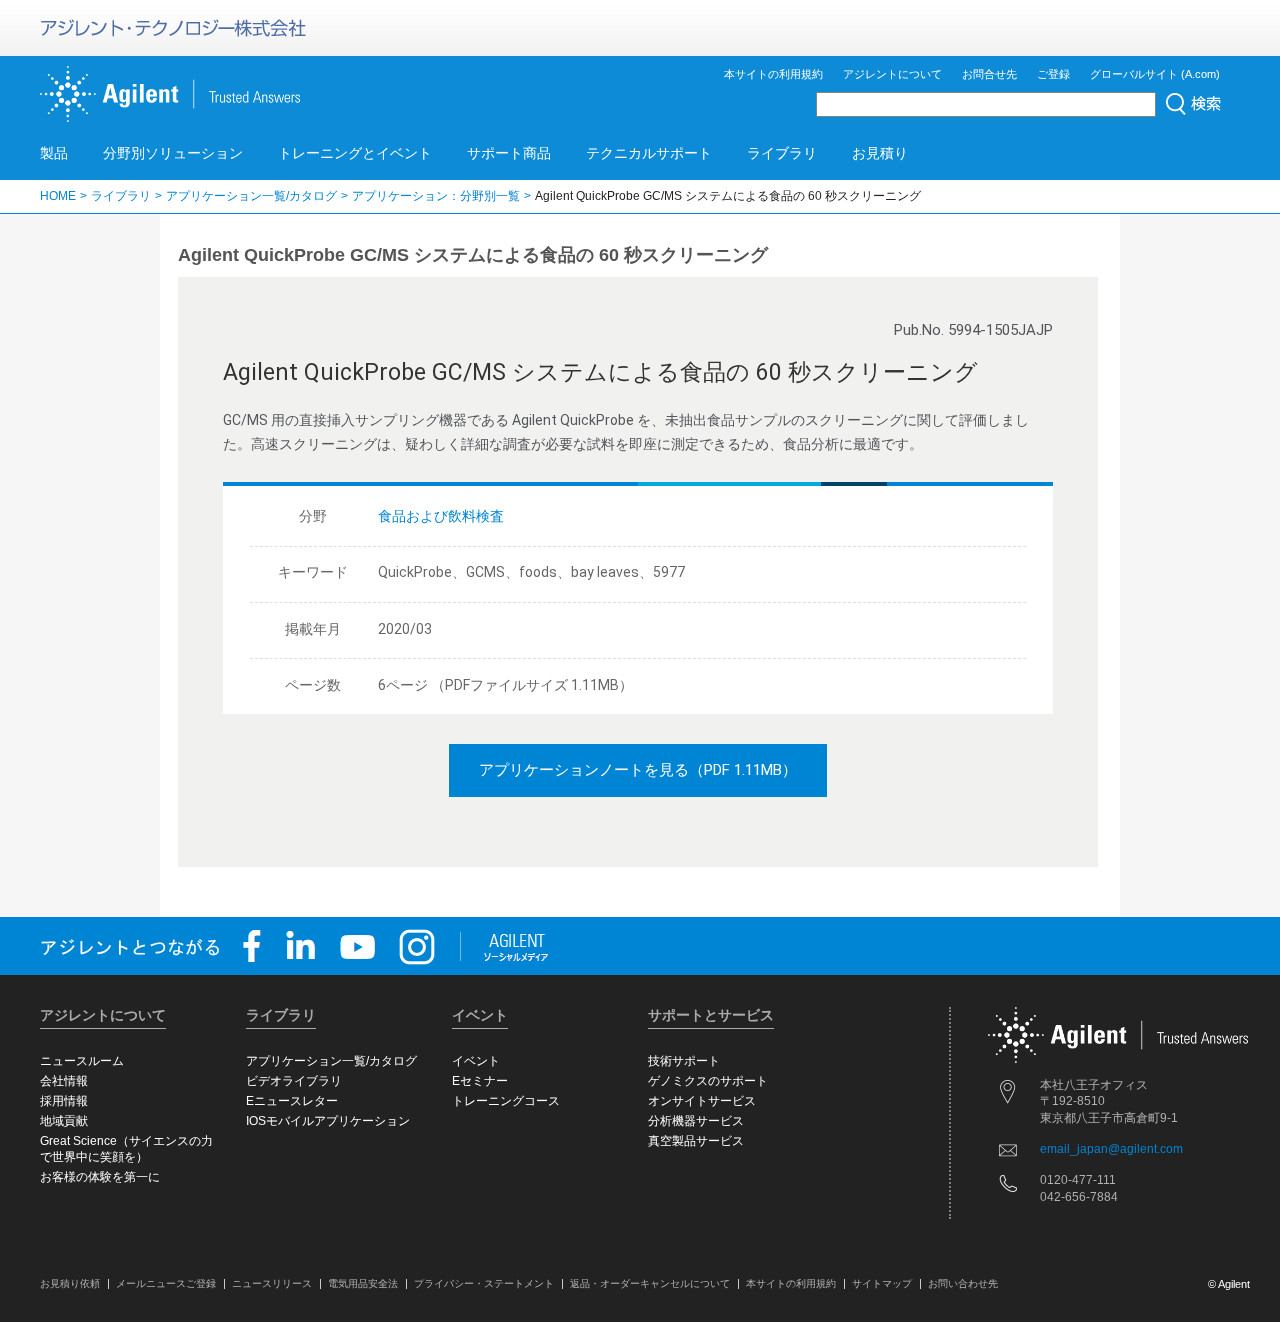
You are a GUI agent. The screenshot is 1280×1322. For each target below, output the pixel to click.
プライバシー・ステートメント (484, 1283)
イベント (476, 1061)
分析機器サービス (696, 1121)
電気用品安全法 (363, 1283)
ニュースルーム (82, 1061)
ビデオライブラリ (294, 1081)
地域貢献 (64, 1121)
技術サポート (684, 1061)
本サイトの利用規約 (773, 74)
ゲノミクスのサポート (708, 1081)
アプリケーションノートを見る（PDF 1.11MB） (638, 770)
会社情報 (64, 1081)
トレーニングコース (506, 1101)
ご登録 (1053, 74)
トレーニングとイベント (355, 153)
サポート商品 (509, 153)
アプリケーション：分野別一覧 (436, 196)
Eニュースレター (292, 1101)
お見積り (880, 153)
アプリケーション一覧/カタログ (251, 196)
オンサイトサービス (702, 1101)
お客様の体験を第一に (100, 1177)
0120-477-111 (1078, 1180)
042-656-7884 (1079, 1197)
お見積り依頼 (70, 1283)
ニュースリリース (272, 1283)
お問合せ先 (989, 74)
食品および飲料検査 (441, 516)
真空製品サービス (696, 1141)
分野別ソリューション (173, 153)
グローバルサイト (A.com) (1155, 74)
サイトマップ (882, 1283)
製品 (54, 153)
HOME (58, 196)
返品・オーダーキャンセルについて (650, 1283)
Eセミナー (480, 1081)
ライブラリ (782, 153)
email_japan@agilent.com (1111, 1149)
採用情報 (64, 1101)
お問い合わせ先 (963, 1283)
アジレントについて (892, 74)
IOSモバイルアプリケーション (328, 1121)
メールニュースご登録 (166, 1283)
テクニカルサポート (649, 153)
